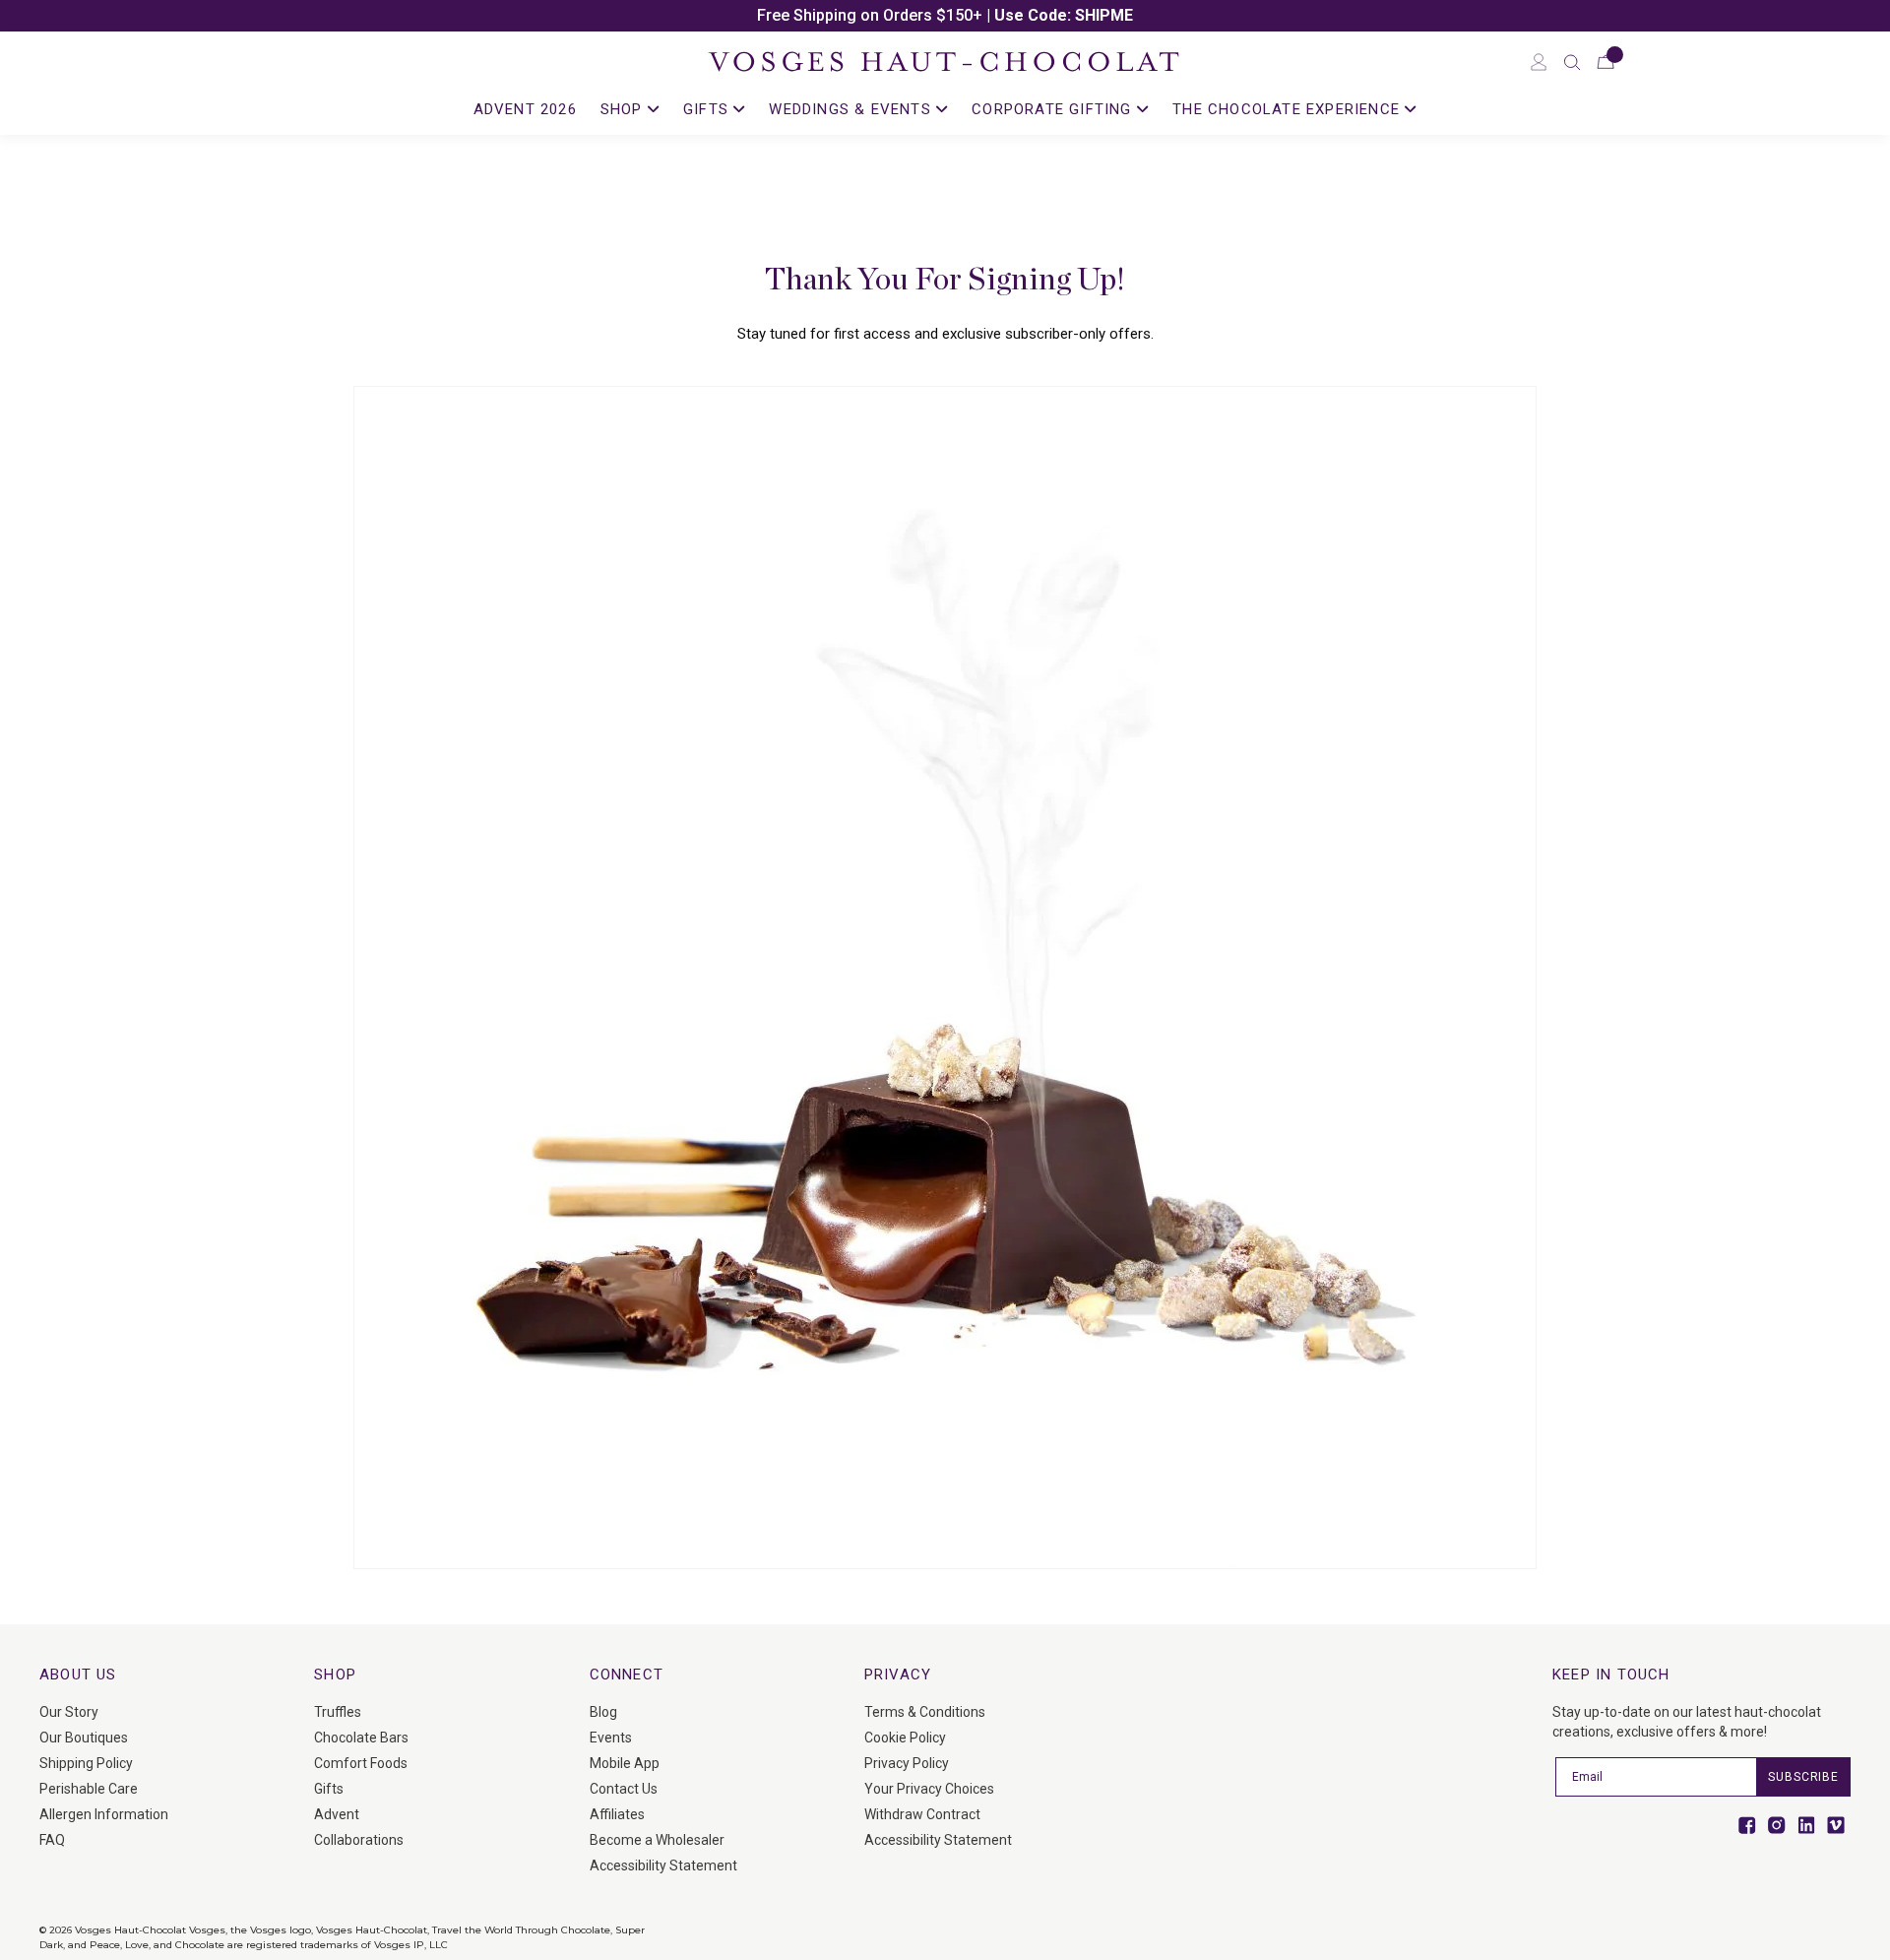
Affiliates (617, 1814)
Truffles (338, 1712)
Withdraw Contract (922, 1814)
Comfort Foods (361, 1763)
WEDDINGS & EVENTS (852, 109)
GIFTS (708, 109)
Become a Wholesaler (657, 1840)
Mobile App (625, 1763)
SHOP (624, 109)
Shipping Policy (86, 1763)
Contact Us (624, 1789)
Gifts (329, 1789)
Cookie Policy (905, 1738)
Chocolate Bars (361, 1738)
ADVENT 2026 (525, 109)
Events (611, 1738)
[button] (1572, 62)
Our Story (69, 1712)
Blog (603, 1712)
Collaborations (359, 1840)
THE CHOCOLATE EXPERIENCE (1289, 109)
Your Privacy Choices (929, 1789)
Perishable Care (89, 1789)
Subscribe (1803, 1777)
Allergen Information (104, 1814)
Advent (337, 1814)
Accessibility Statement (663, 1865)
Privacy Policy (907, 1763)
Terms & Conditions (925, 1712)
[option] (945, 16)
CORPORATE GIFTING (1054, 109)
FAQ (52, 1840)
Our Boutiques (84, 1738)
